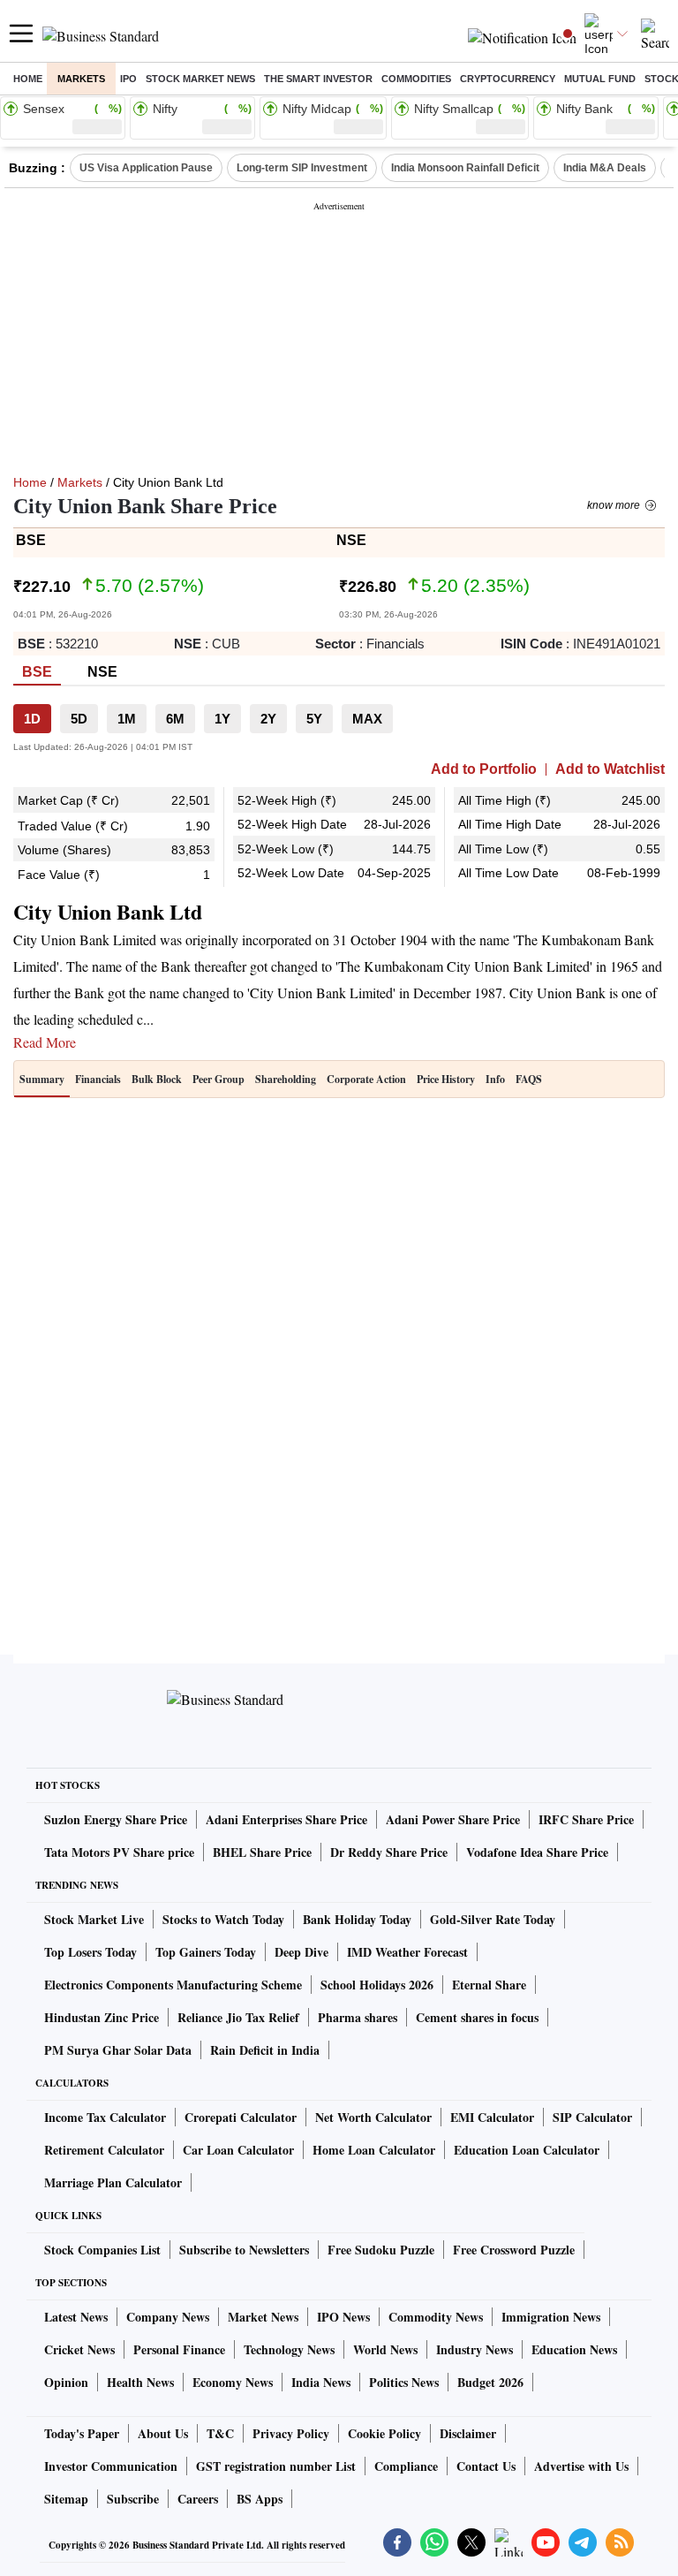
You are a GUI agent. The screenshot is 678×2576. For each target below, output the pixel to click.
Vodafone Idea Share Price (537, 1852)
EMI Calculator (492, 2117)
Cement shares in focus (477, 2017)
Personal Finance (179, 2349)
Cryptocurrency (508, 79)
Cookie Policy (384, 2433)
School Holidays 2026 (377, 1985)
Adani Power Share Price (453, 1819)
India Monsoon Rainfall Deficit (465, 168)
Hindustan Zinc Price (102, 2017)
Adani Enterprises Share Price (286, 1819)
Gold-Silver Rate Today (493, 1919)
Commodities (416, 79)
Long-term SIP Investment (302, 168)
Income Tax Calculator (105, 2117)
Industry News (475, 2349)
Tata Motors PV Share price (119, 1852)
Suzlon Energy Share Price (116, 1819)
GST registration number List (276, 2466)
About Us (163, 2433)
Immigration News (551, 2317)
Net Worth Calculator (373, 2117)
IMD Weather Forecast (407, 1952)
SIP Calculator (592, 2117)
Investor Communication (111, 2466)
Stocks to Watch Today (223, 1919)
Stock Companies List (102, 2250)
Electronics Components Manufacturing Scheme (173, 1985)
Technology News (289, 2349)
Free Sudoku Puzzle (381, 2250)
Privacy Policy (291, 2433)
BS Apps (260, 2499)
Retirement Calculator (104, 2150)
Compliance (406, 2466)
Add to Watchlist (610, 769)
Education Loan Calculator (527, 2150)
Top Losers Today (90, 1952)
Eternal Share (489, 1985)
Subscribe (133, 2499)
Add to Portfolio (484, 769)
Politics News (404, 2382)
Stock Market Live (94, 1919)
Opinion (66, 2382)
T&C (220, 2433)
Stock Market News (200, 79)
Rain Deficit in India (265, 2050)
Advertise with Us (581, 2466)
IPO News (343, 2317)
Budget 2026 (490, 2382)
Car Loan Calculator (238, 2150)
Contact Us (486, 2466)
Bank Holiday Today (357, 1919)
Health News (140, 2382)
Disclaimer (468, 2433)
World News (385, 2349)
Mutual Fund (600, 79)
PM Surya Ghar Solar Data (118, 2050)
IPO (128, 79)
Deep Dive (301, 1952)
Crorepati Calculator (241, 2117)
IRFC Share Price (586, 1819)
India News (321, 2382)
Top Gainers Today (206, 1952)
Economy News (233, 2382)
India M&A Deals (605, 168)
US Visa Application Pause (146, 168)
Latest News (76, 2317)
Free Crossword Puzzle (514, 2250)
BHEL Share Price (262, 1852)
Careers (198, 2499)
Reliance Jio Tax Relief (238, 2017)
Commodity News (436, 2317)
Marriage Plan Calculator (113, 2182)
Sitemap (66, 2499)
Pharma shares (358, 2017)
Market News (263, 2317)
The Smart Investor (318, 79)
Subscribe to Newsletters (244, 2250)
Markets (81, 79)
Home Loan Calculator (374, 2150)
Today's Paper (82, 2433)
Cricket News (79, 2349)
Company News (168, 2317)
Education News (574, 2349)
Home (28, 79)
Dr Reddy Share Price (389, 1852)
